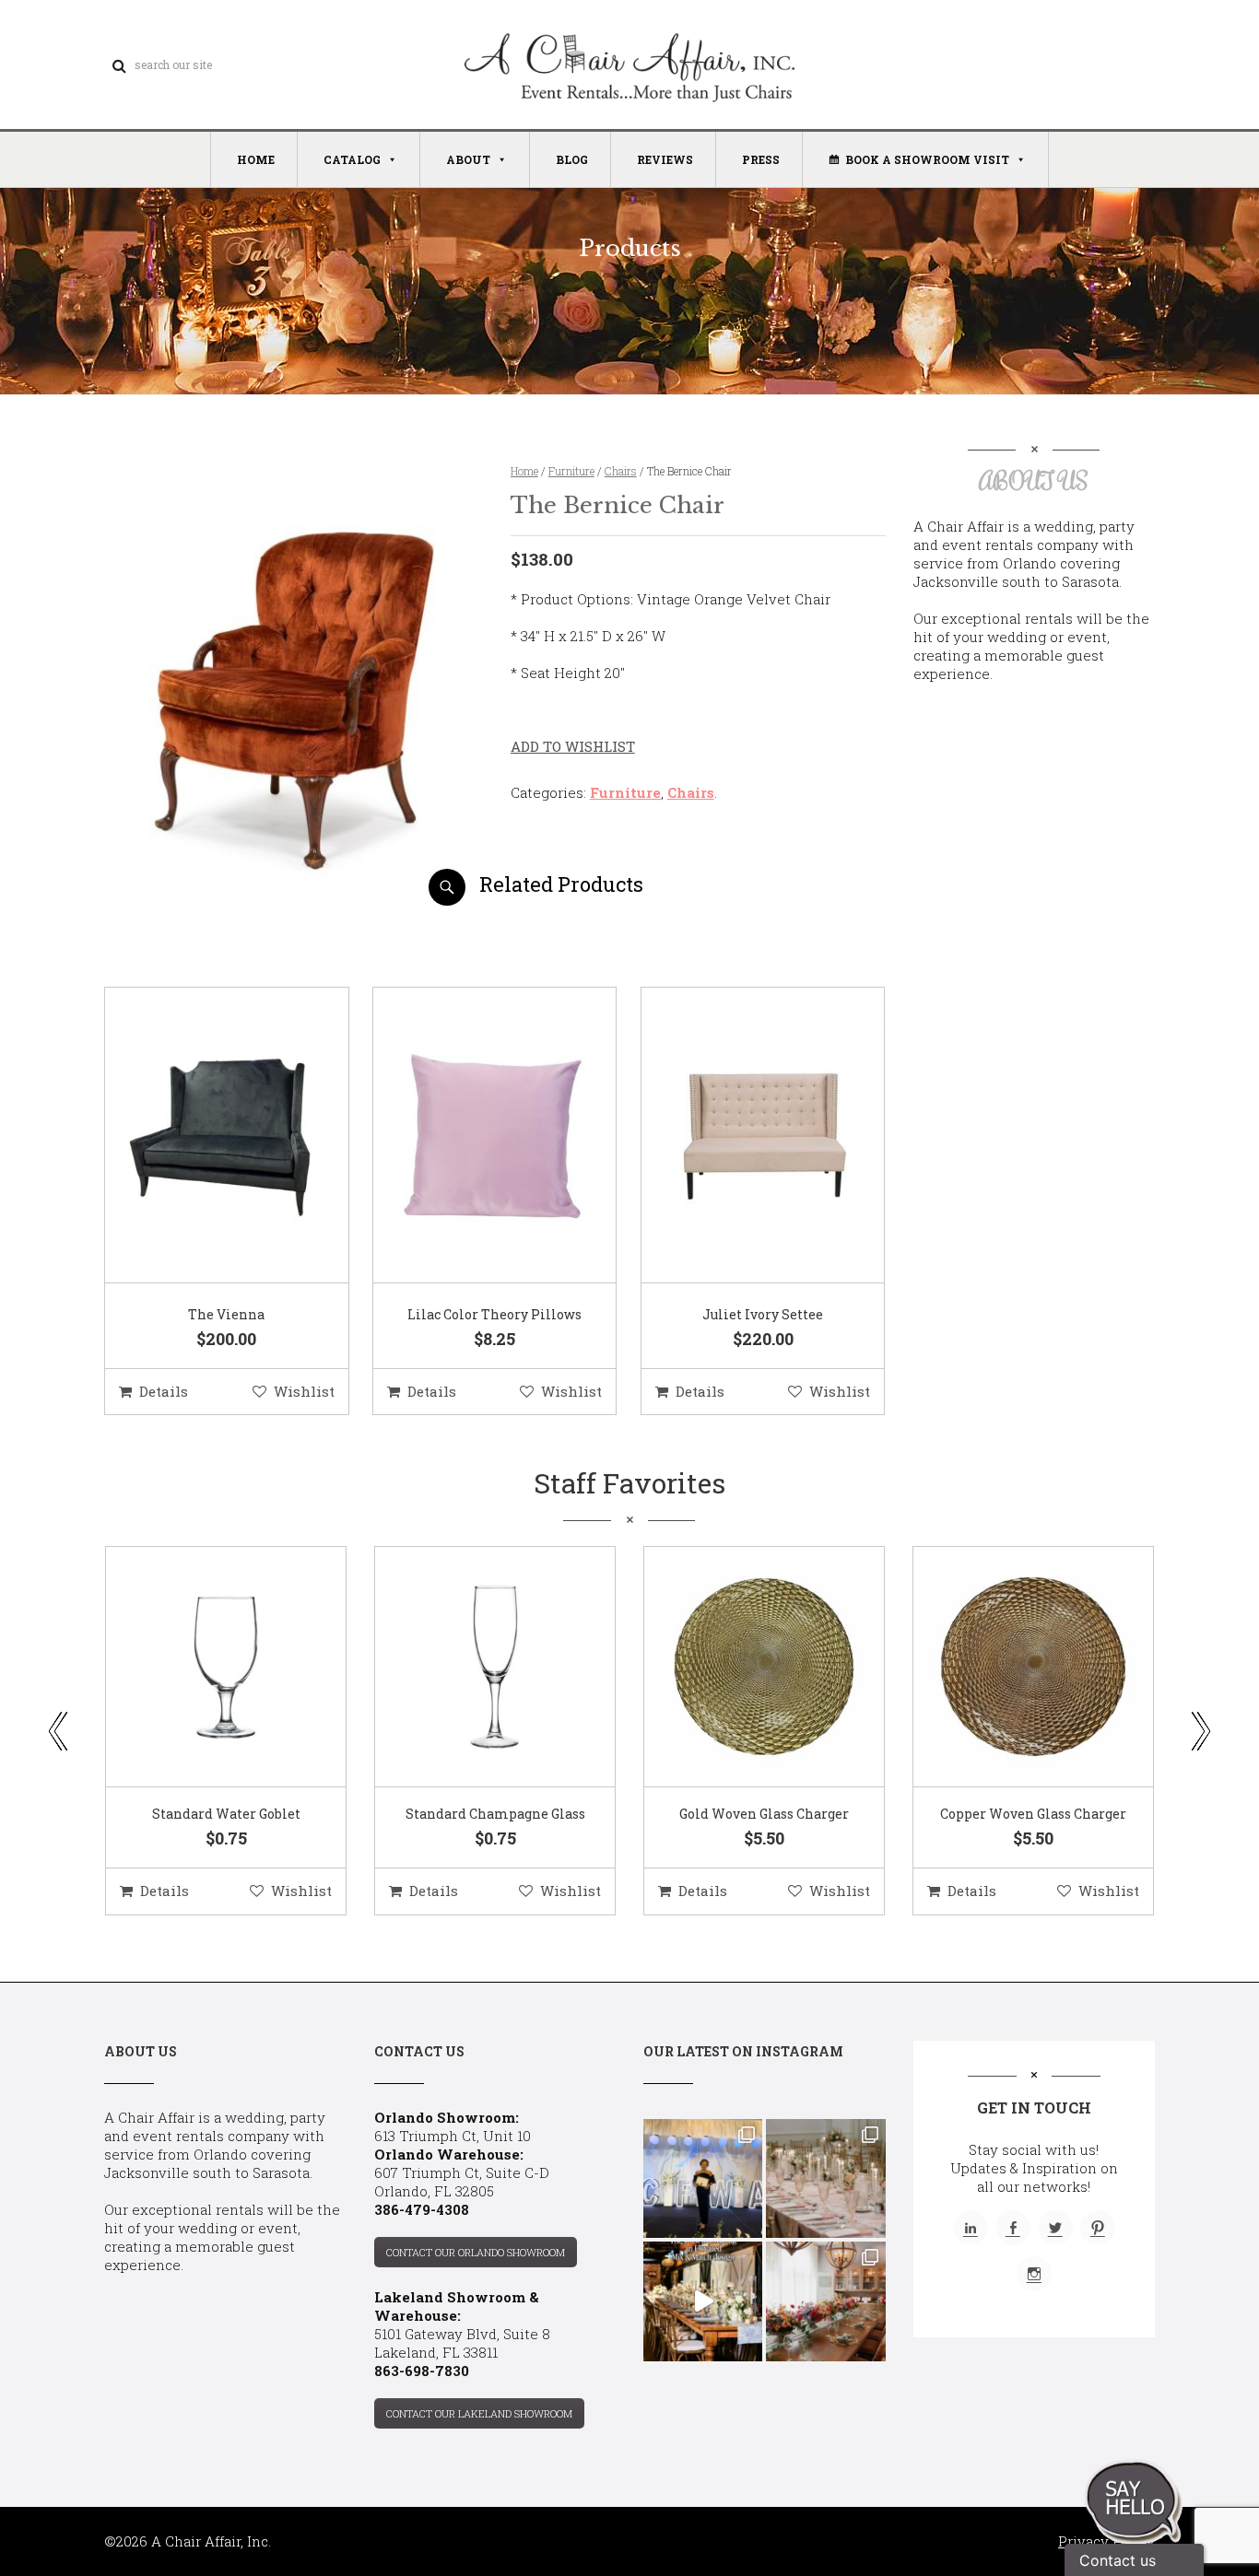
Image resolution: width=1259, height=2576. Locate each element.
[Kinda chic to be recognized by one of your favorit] (703, 2178)
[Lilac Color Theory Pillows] (472, 1136)
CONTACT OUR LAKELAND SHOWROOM (479, 2413)
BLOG (572, 159)
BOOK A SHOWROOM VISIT (927, 159)
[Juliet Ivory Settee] (740, 1136)
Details (164, 1391)
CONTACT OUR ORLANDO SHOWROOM (476, 2252)
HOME (256, 159)
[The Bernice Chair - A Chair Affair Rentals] (292, 899)
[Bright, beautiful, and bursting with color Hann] (825, 2301)
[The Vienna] (204, 1136)
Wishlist (304, 1391)
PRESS (761, 159)
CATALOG (352, 159)
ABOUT (468, 159)
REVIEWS (665, 159)
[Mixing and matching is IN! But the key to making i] (703, 2301)
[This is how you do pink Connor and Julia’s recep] (825, 2178)
